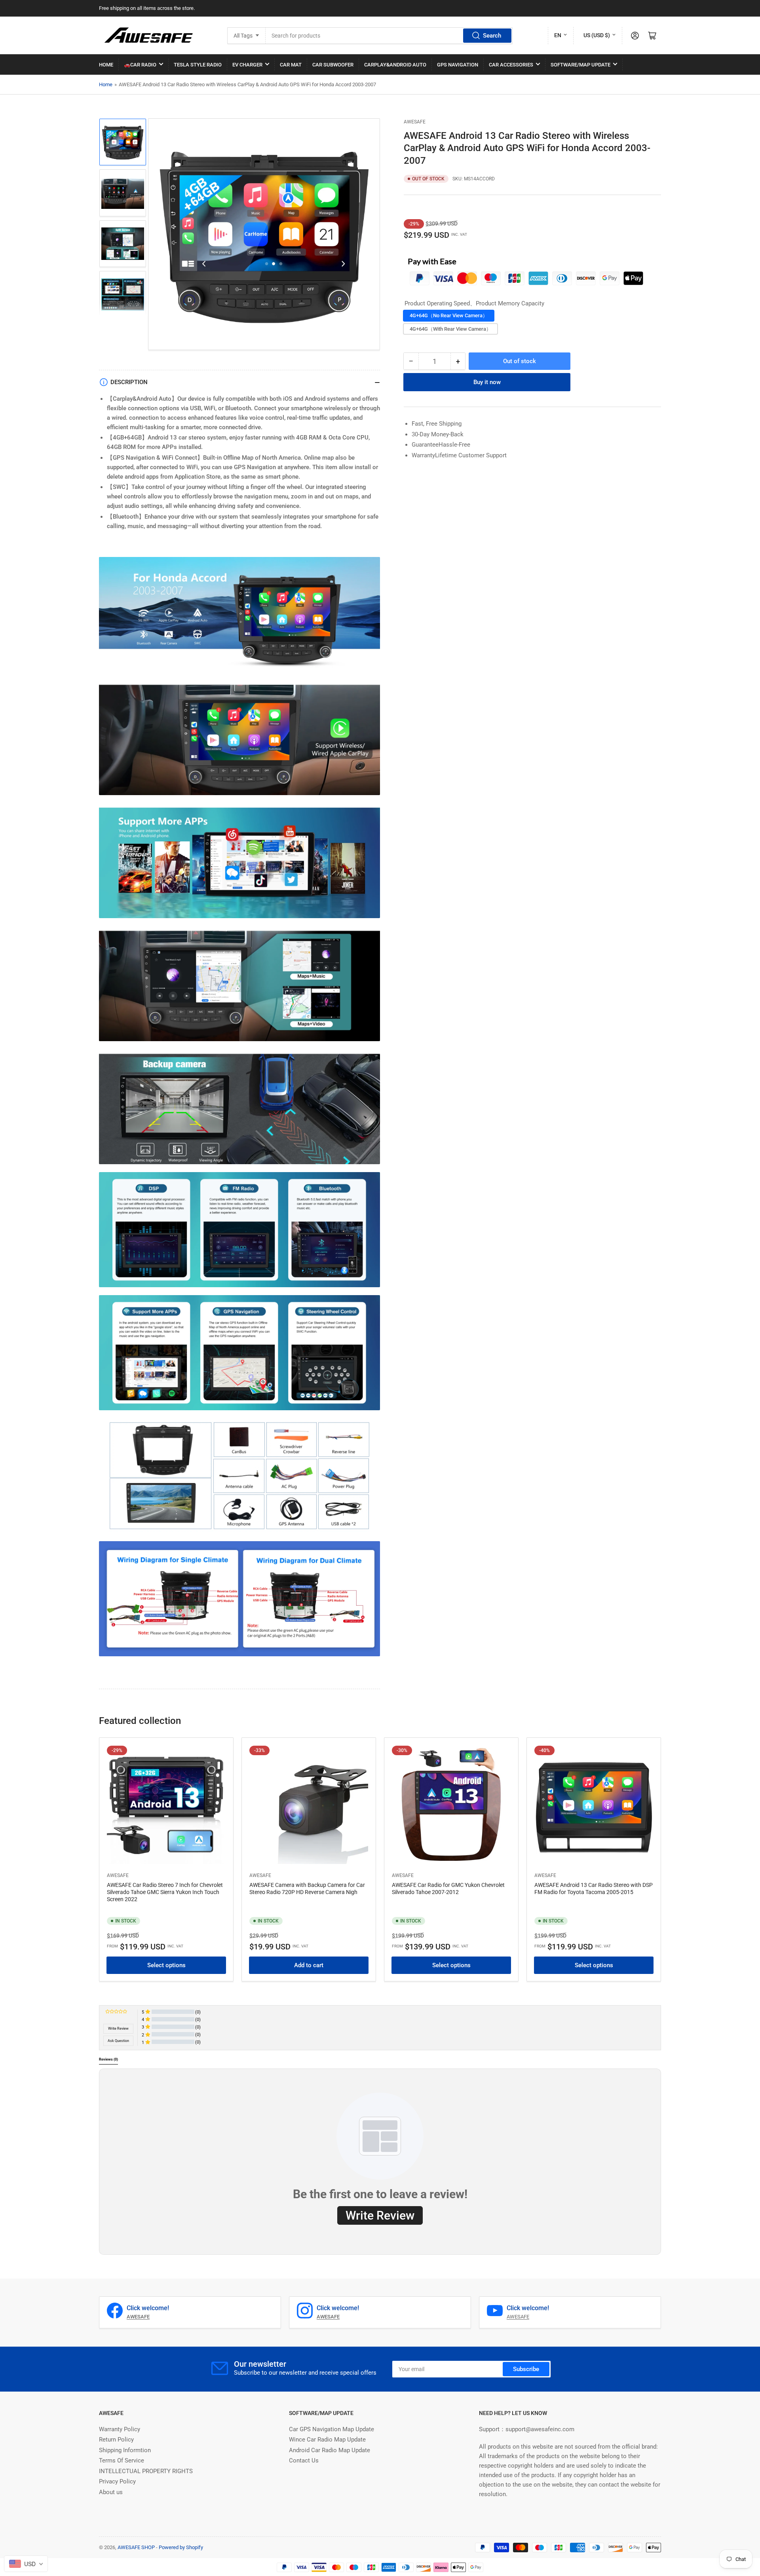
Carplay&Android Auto (395, 65)
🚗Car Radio (140, 65)
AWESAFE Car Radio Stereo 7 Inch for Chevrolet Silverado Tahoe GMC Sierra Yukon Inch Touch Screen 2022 (165, 1892)
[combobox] (389, 36)
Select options (166, 1965)
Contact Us (304, 2460)
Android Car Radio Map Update (330, 2450)
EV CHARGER (247, 65)
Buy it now (487, 382)
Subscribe (526, 2369)
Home (106, 84)
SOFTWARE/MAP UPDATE (580, 65)
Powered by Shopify (181, 2547)
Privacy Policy (117, 2481)
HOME (106, 65)
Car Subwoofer (333, 65)
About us (111, 2492)
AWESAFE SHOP (136, 2547)
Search (492, 36)
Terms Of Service (122, 2460)
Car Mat (291, 65)
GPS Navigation (458, 65)
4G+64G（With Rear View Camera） (450, 329)
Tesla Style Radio (198, 65)
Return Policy (116, 2440)
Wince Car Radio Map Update (327, 2440)
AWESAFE (415, 122)
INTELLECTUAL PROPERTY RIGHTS (146, 2471)
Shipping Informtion (125, 2450)
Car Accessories (511, 65)
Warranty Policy (120, 2429)
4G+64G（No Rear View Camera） (449, 315)
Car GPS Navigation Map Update (332, 2429)
